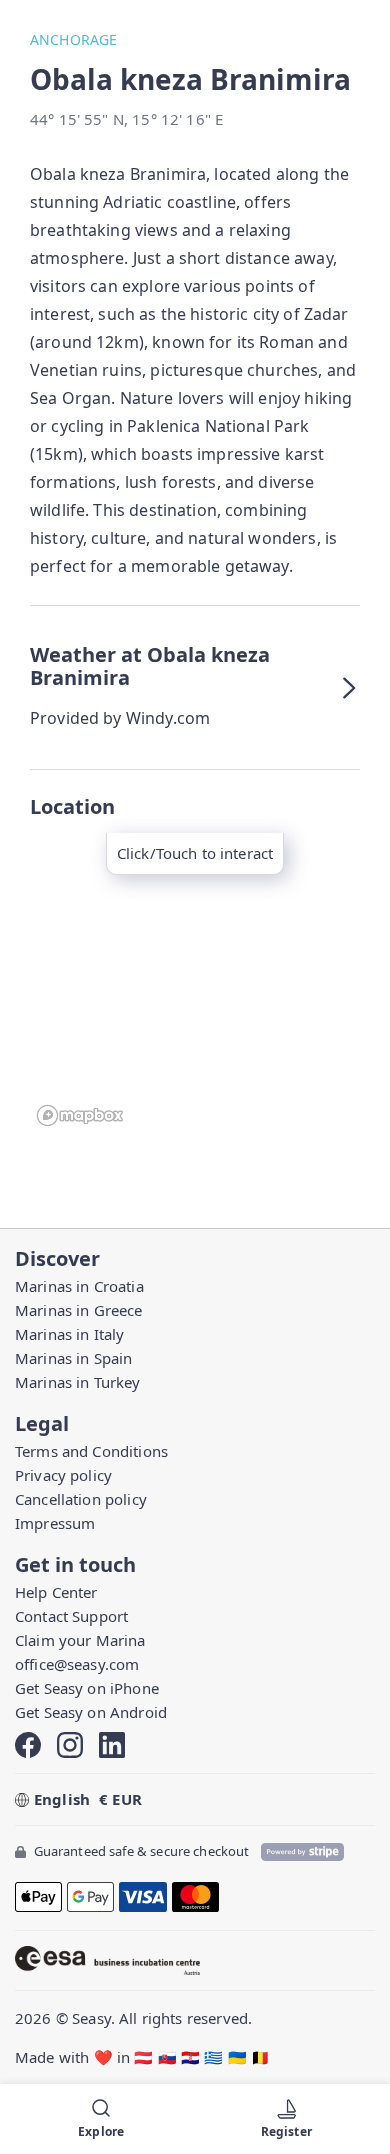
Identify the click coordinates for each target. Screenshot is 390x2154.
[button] (195, 687)
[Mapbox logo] (80, 1115)
